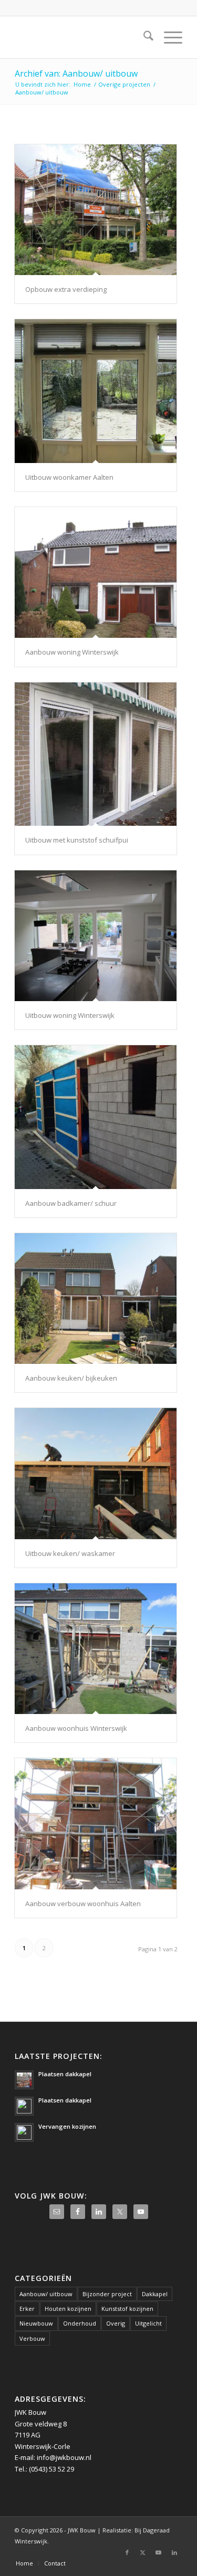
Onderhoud (80, 2323)
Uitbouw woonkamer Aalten (69, 477)
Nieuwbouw (36, 2323)
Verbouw (32, 2338)
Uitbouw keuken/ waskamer (70, 1553)
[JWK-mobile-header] (82, 37)
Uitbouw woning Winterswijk (70, 1015)
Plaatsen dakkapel (65, 2074)
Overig (116, 2323)
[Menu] (168, 37)
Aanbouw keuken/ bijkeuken (71, 1378)
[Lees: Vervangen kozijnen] (24, 2132)
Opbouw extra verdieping (66, 289)
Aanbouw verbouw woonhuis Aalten (83, 1904)
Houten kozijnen (68, 2309)
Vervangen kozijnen (67, 2126)
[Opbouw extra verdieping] (96, 210)
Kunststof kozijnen (127, 2309)
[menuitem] (143, 37)
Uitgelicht (148, 2323)
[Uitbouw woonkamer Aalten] (96, 391)
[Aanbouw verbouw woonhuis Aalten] (96, 1823)
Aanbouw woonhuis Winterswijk (76, 1728)
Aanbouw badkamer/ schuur (71, 1203)
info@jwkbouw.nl (64, 2457)
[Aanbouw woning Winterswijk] (96, 572)
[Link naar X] (143, 2552)
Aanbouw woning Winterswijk (72, 652)
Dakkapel (155, 2294)
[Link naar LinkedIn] (174, 2552)
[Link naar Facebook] (127, 2552)
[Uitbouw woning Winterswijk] (96, 936)
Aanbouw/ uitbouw (46, 2294)
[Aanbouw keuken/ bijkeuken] (96, 1298)
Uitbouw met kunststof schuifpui (77, 840)
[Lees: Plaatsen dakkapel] (24, 2080)
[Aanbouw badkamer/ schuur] (96, 1117)
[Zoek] (143, 37)
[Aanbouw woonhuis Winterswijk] (96, 1649)
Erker (27, 2309)
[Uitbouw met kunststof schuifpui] (96, 754)
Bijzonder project (107, 2294)
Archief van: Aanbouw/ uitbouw (76, 73)
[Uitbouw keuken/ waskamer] (96, 1473)
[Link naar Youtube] (159, 2552)
